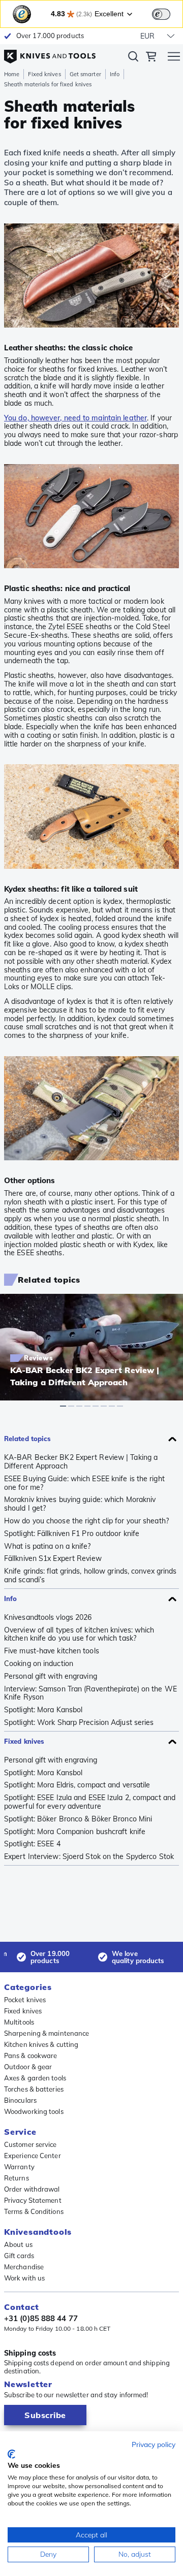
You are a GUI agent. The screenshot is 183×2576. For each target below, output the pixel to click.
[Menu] (174, 58)
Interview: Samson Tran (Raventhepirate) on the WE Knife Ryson (90, 1693)
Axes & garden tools (35, 2078)
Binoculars (20, 2100)
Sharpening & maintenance (47, 2033)
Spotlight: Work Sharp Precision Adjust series (79, 1723)
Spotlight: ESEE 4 (32, 1844)
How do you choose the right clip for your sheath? (86, 1521)
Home (12, 74)
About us (18, 2244)
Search (133, 58)
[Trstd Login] (167, 13)
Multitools (19, 2022)
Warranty (19, 2167)
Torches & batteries (34, 2089)
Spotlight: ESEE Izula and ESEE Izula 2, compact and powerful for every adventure (90, 1802)
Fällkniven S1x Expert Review (53, 1559)
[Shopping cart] (151, 58)
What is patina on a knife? (48, 1546)
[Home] (50, 53)
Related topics (27, 1439)
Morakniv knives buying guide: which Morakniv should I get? (80, 1504)
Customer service (30, 2144)
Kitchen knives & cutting (41, 2044)
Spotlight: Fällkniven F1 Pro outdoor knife (72, 1534)
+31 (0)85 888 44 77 (41, 2319)
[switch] (161, 14)
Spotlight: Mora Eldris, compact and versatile (77, 1785)
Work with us (24, 2278)
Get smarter (85, 74)
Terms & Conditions (34, 2211)
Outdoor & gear (28, 2067)
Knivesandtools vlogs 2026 (48, 1618)
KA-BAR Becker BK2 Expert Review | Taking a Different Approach (81, 1462)
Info (115, 74)
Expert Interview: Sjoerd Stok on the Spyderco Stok (89, 1857)
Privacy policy (154, 2444)
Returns (17, 2178)
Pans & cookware (31, 2056)
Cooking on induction (39, 1664)
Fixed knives (44, 74)
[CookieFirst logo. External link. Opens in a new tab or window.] (11, 2454)
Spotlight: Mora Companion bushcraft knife (75, 1832)
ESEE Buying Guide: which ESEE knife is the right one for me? (84, 1483)
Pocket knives (25, 2000)
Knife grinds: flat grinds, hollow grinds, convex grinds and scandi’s (90, 1576)
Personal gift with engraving (51, 1676)
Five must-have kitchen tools (52, 1651)
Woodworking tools (34, 2111)
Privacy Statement (33, 2200)
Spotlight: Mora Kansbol (43, 1710)
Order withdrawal (32, 2189)
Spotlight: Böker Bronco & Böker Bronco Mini (78, 1819)
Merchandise (24, 2267)
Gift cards (19, 2256)
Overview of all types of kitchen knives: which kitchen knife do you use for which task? (79, 1635)
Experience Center (33, 2156)
